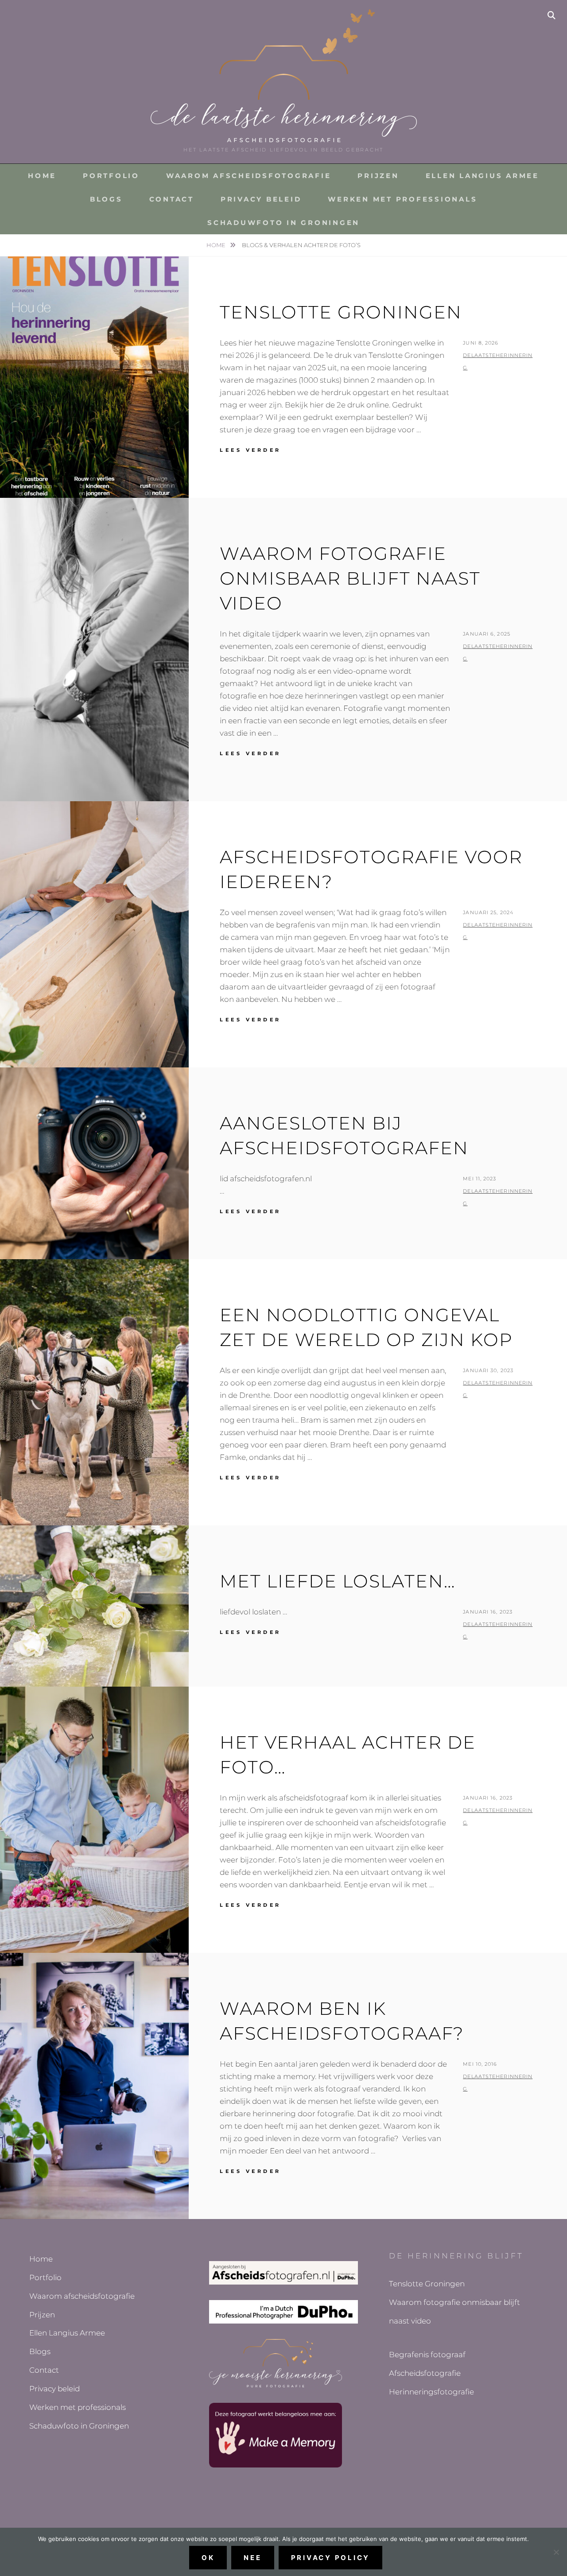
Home (42, 176)
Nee (252, 2558)
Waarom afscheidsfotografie (249, 176)
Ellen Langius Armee (482, 176)
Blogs (106, 199)
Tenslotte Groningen (341, 312)
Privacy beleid (261, 199)
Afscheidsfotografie (425, 2373)
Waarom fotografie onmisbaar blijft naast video (350, 578)
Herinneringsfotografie (431, 2392)
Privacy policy (331, 2558)
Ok (208, 2558)
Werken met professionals (402, 199)
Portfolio (111, 176)
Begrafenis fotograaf (427, 2355)
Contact (172, 199)
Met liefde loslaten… (338, 1581)
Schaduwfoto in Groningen (283, 223)
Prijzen (378, 176)
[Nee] (556, 2552)
